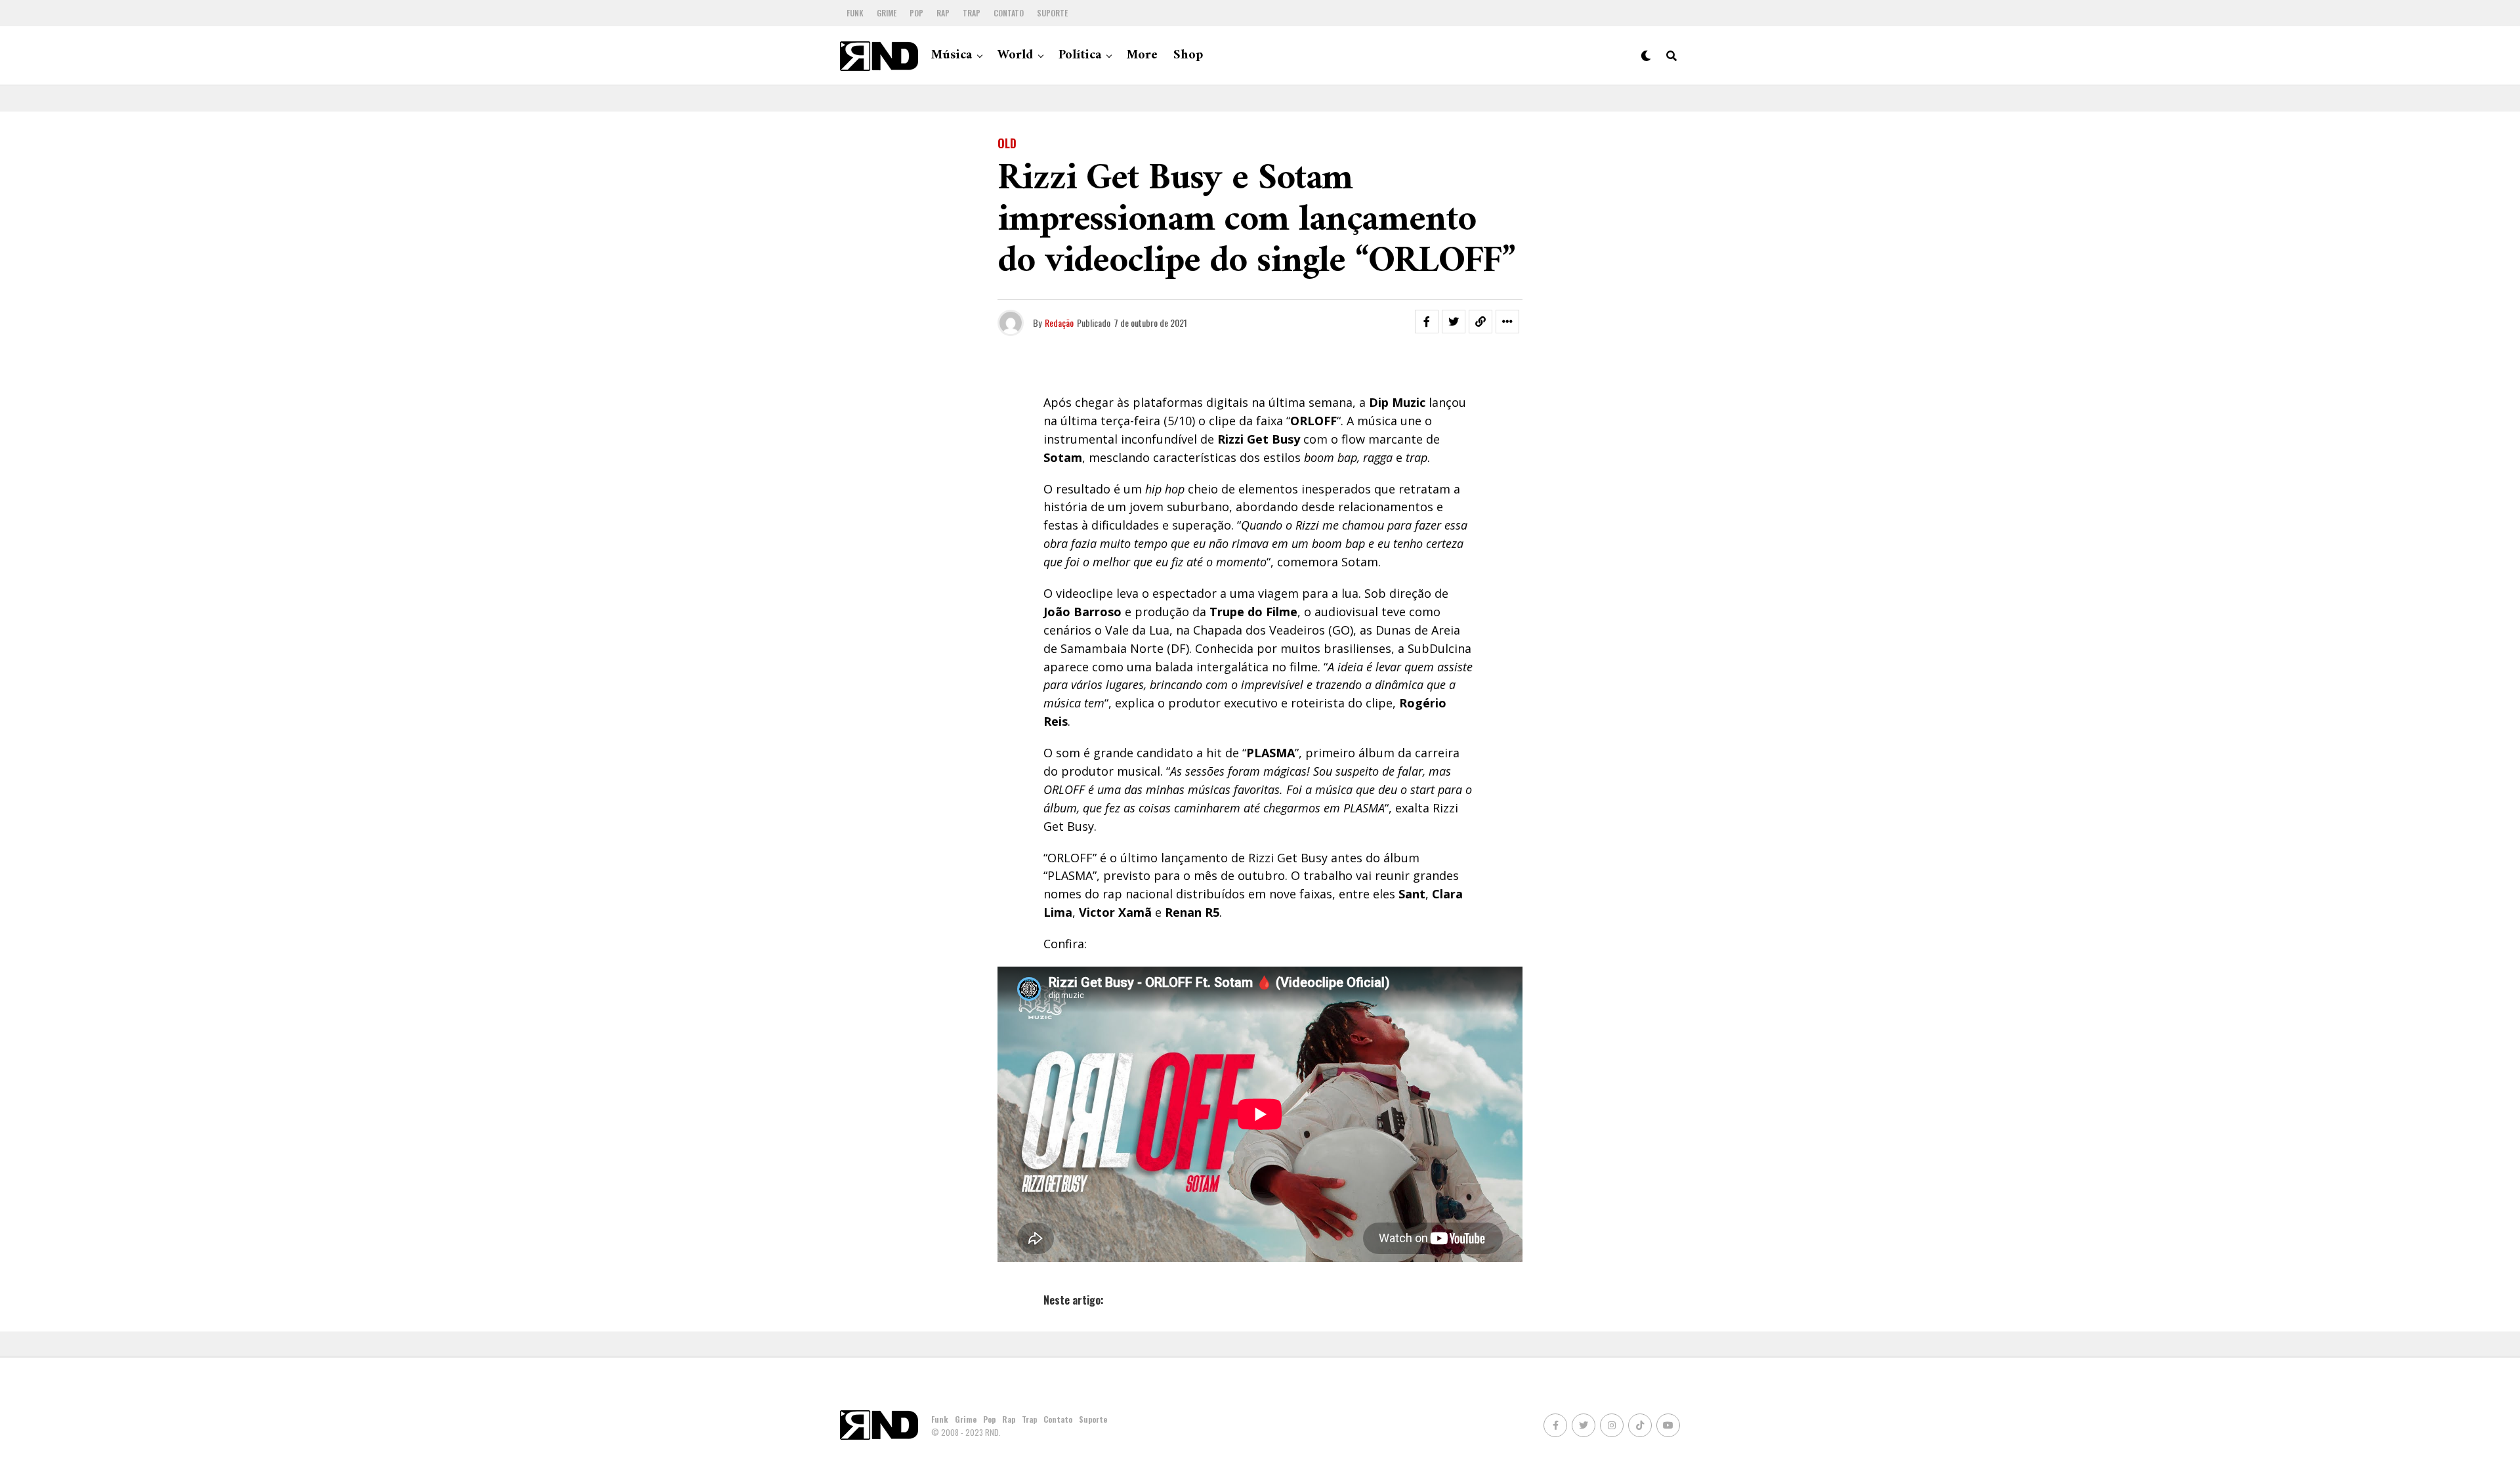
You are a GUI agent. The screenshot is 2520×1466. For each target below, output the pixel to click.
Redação (1059, 323)
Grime (887, 13)
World (1015, 55)
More (1142, 55)
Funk (855, 13)
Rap (943, 13)
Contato (1009, 13)
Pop (916, 13)
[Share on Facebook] (1427, 322)
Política (1080, 55)
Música (952, 55)
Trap (972, 13)
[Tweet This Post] (1454, 322)
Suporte (1052, 13)
